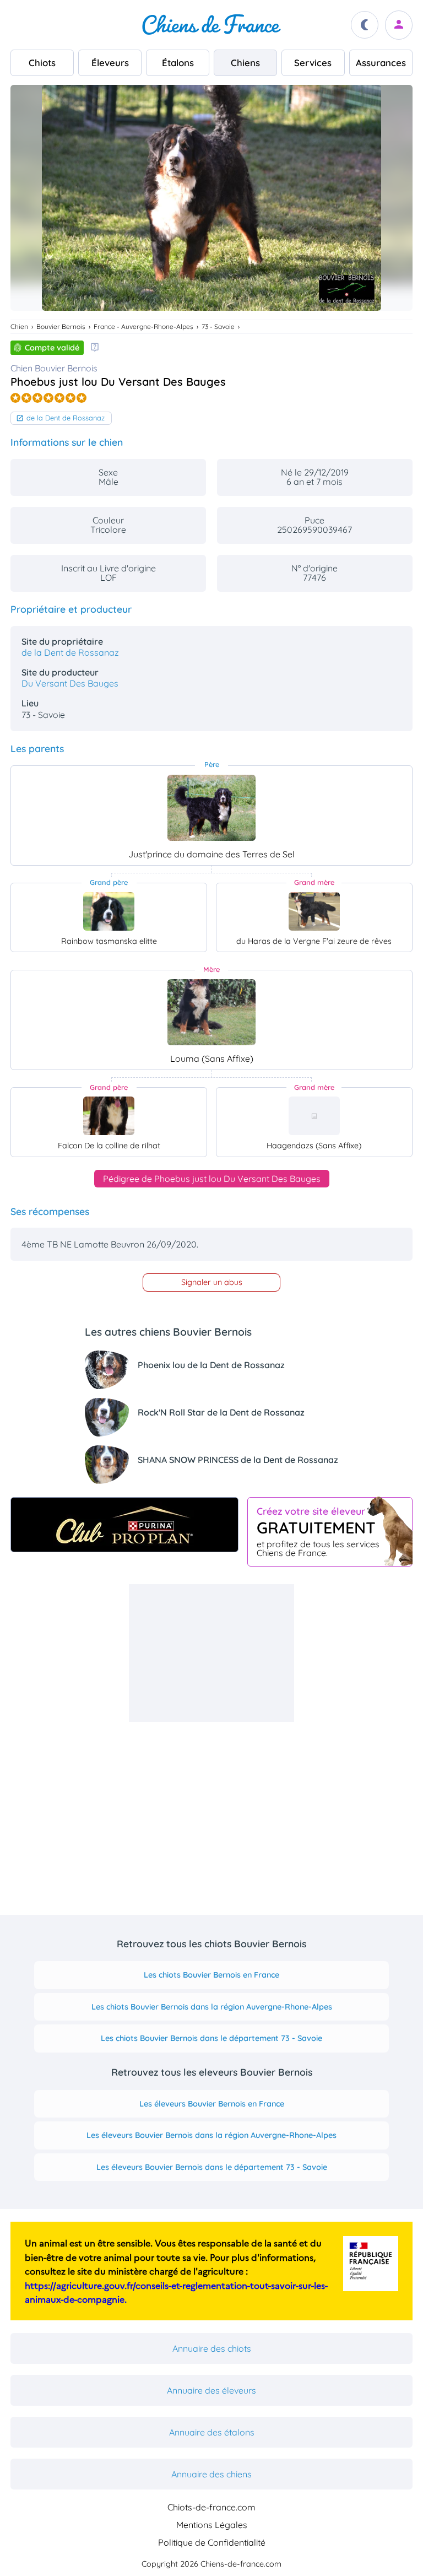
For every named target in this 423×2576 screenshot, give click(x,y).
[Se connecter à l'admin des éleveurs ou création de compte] (399, 25)
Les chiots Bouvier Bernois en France (211, 1975)
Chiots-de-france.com (211, 2507)
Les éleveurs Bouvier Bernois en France (212, 2104)
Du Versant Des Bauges (70, 683)
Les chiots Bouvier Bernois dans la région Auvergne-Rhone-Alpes (212, 2007)
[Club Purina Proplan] (124, 1525)
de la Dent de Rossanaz (66, 418)
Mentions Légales (212, 2525)
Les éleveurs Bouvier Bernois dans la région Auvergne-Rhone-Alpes (211, 2135)
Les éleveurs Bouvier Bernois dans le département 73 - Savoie (212, 2167)
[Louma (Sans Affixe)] (211, 1012)
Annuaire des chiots (212, 2348)
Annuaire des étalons (212, 2432)
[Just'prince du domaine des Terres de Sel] (211, 808)
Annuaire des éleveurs (211, 2390)
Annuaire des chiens (211, 2474)
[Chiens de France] (211, 25)
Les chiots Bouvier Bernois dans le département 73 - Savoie (211, 2038)
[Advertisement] (211, 1653)
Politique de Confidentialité (212, 2542)
